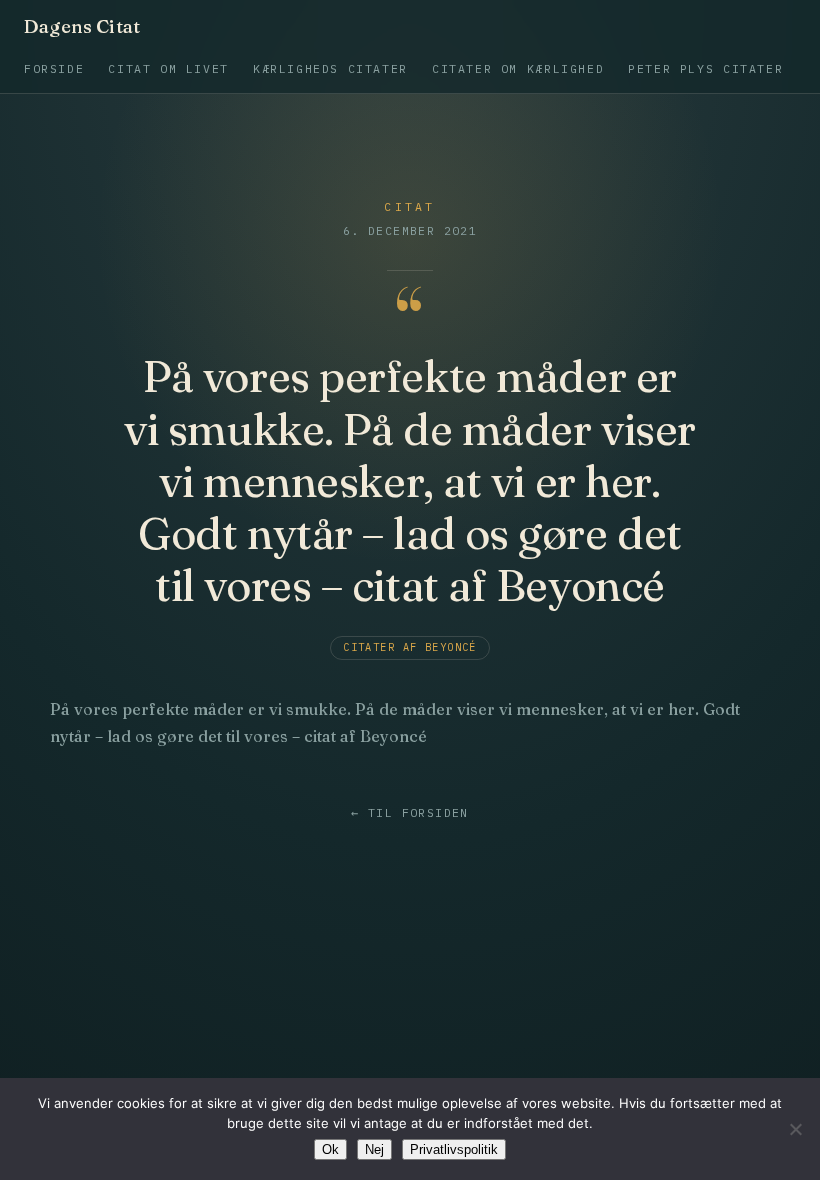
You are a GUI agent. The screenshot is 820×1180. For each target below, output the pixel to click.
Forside (54, 68)
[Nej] (795, 1129)
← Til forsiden (409, 813)
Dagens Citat (82, 27)
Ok (330, 1149)
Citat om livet (168, 68)
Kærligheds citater (330, 68)
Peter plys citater (705, 68)
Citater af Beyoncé (410, 647)
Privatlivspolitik (454, 1149)
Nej (374, 1149)
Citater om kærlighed (518, 68)
